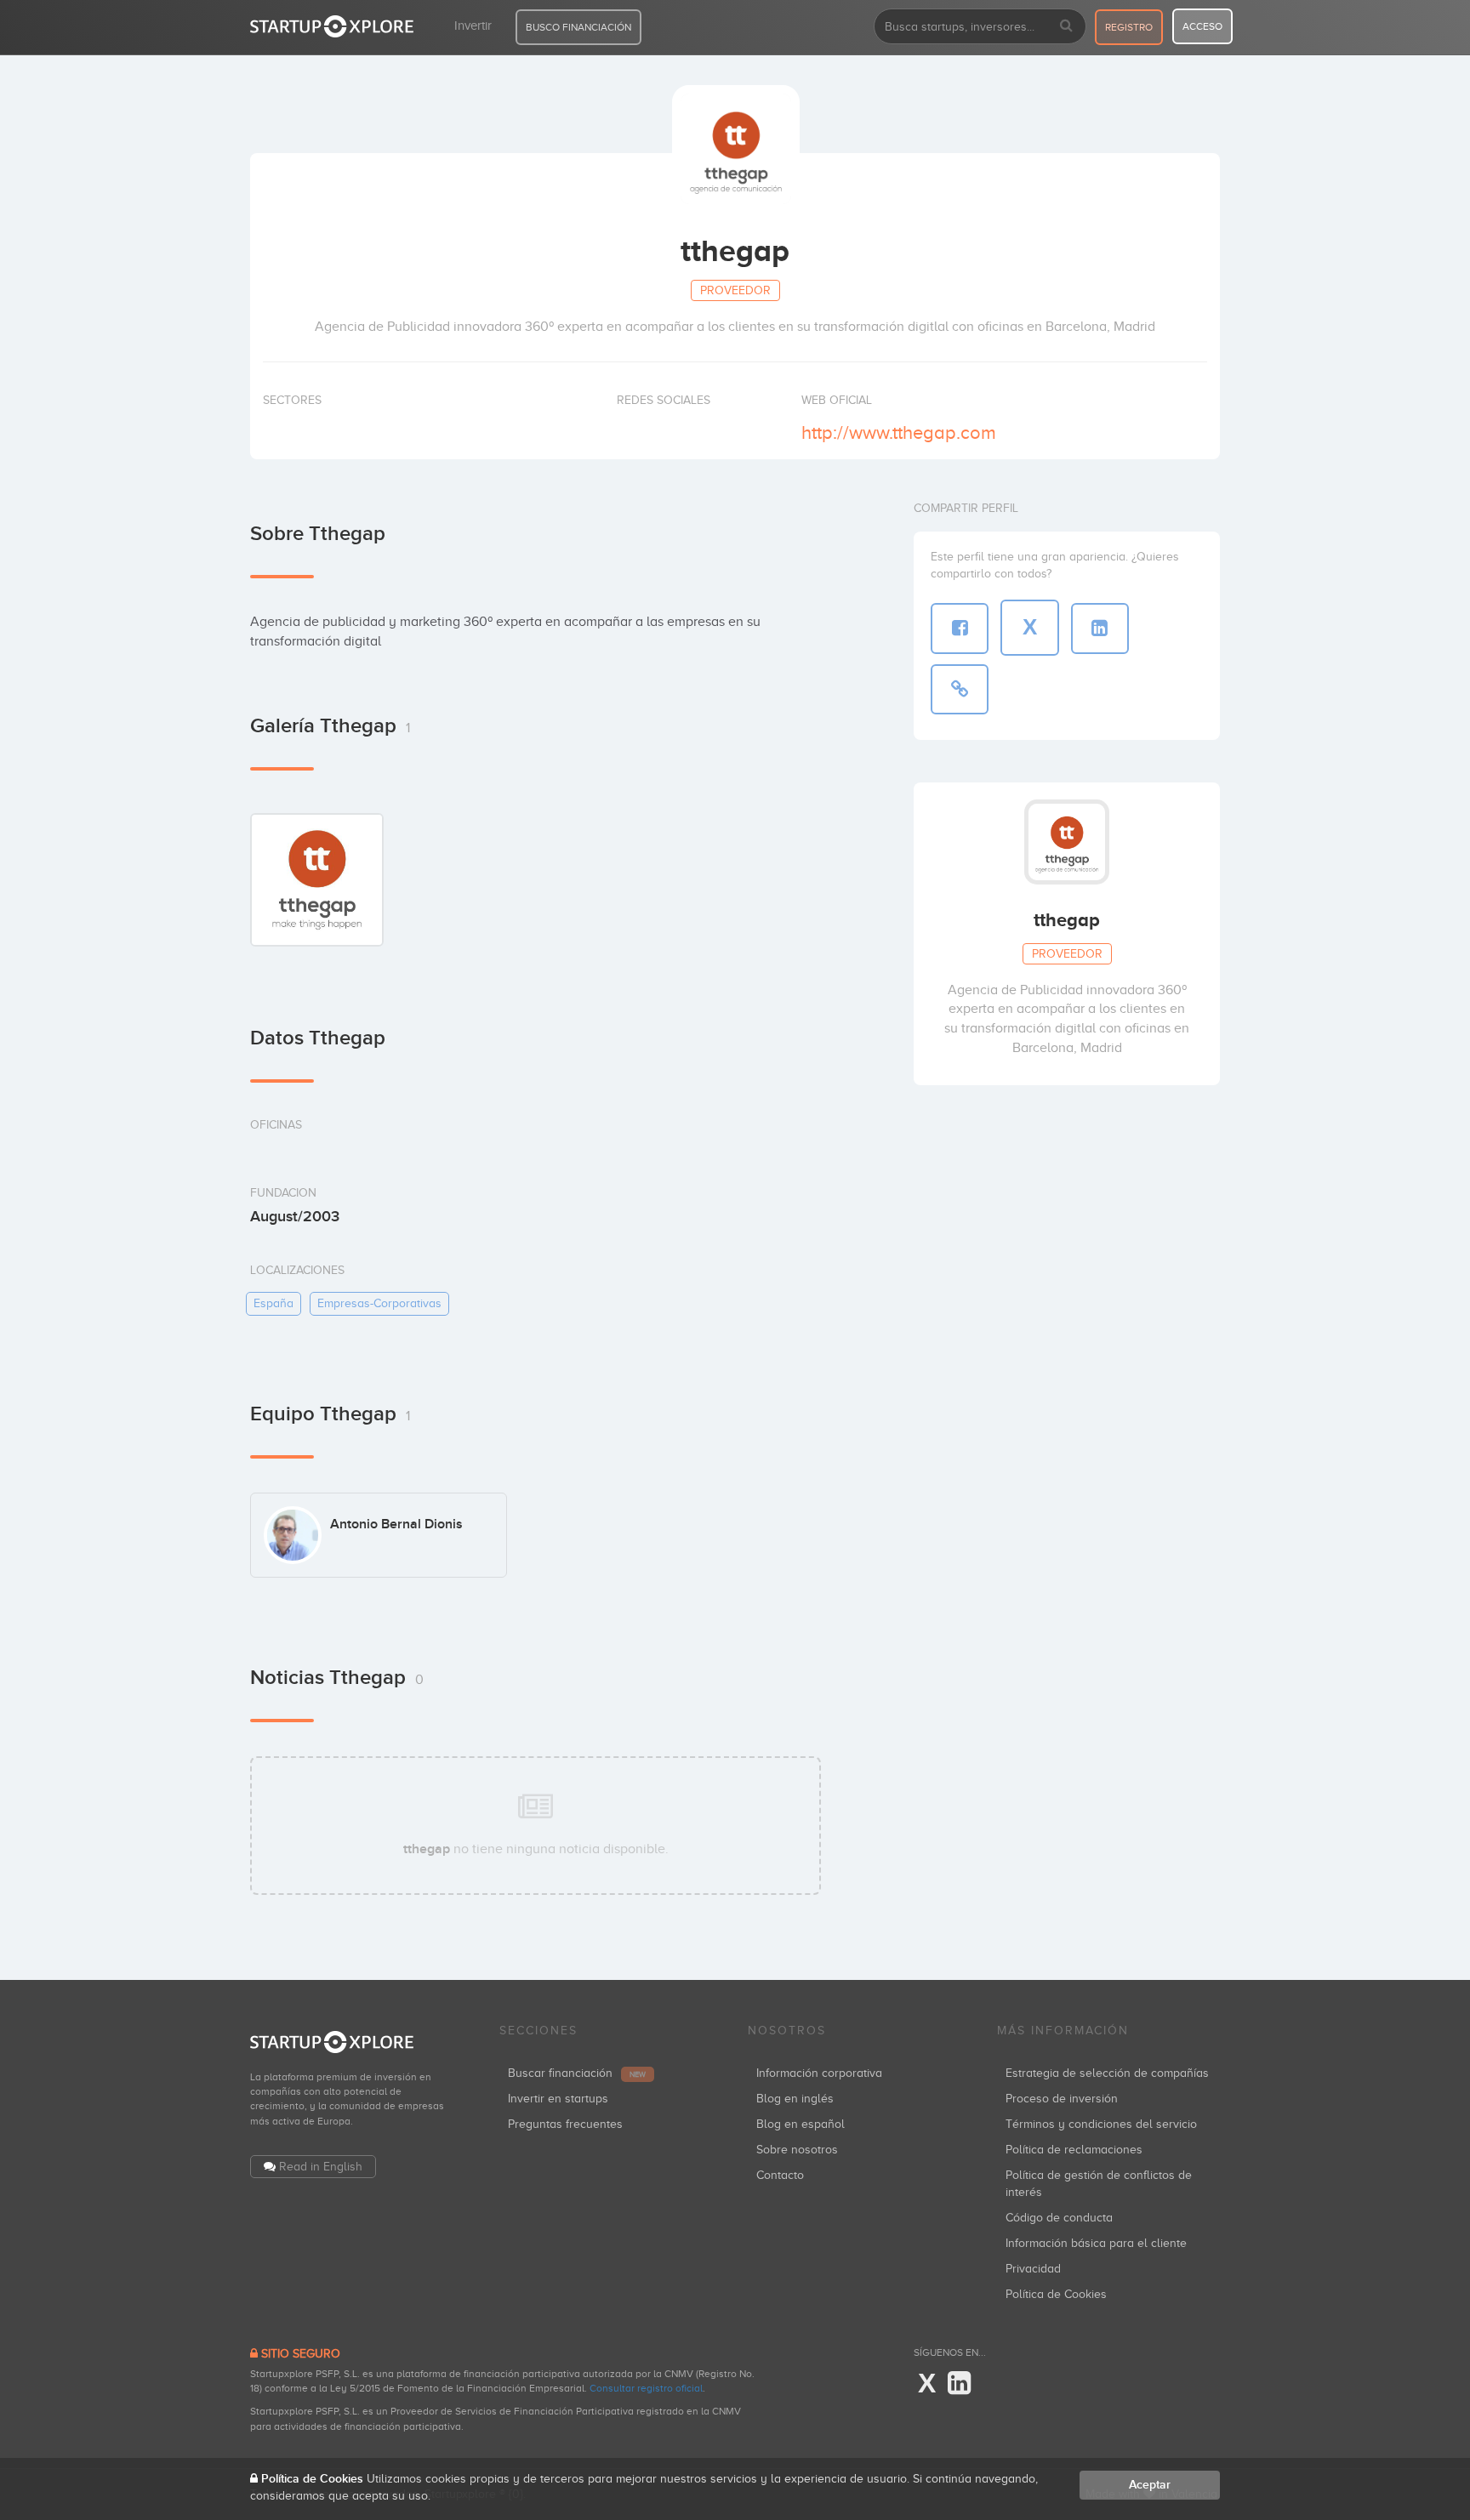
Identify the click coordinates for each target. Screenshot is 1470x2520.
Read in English (321, 2167)
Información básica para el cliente (1096, 2243)
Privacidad (1033, 2269)
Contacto (780, 2175)
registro (1129, 27)
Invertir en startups (558, 2099)
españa (273, 1303)
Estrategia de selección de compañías (1107, 2073)
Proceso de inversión (1062, 2099)
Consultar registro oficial (646, 2388)
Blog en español (801, 2124)
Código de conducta (1059, 2218)
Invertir (473, 26)
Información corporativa (819, 2073)
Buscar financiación (577, 2073)
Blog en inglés (795, 2099)
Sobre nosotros (797, 2150)
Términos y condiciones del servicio (1101, 2124)
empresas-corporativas (379, 1303)
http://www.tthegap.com (899, 432)
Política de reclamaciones (1074, 2150)
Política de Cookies (1056, 2294)
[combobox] (980, 26)
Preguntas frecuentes (565, 2124)
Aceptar (1150, 2485)
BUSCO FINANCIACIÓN (578, 27)
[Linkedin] (959, 2384)
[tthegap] (317, 879)
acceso (1202, 26)
